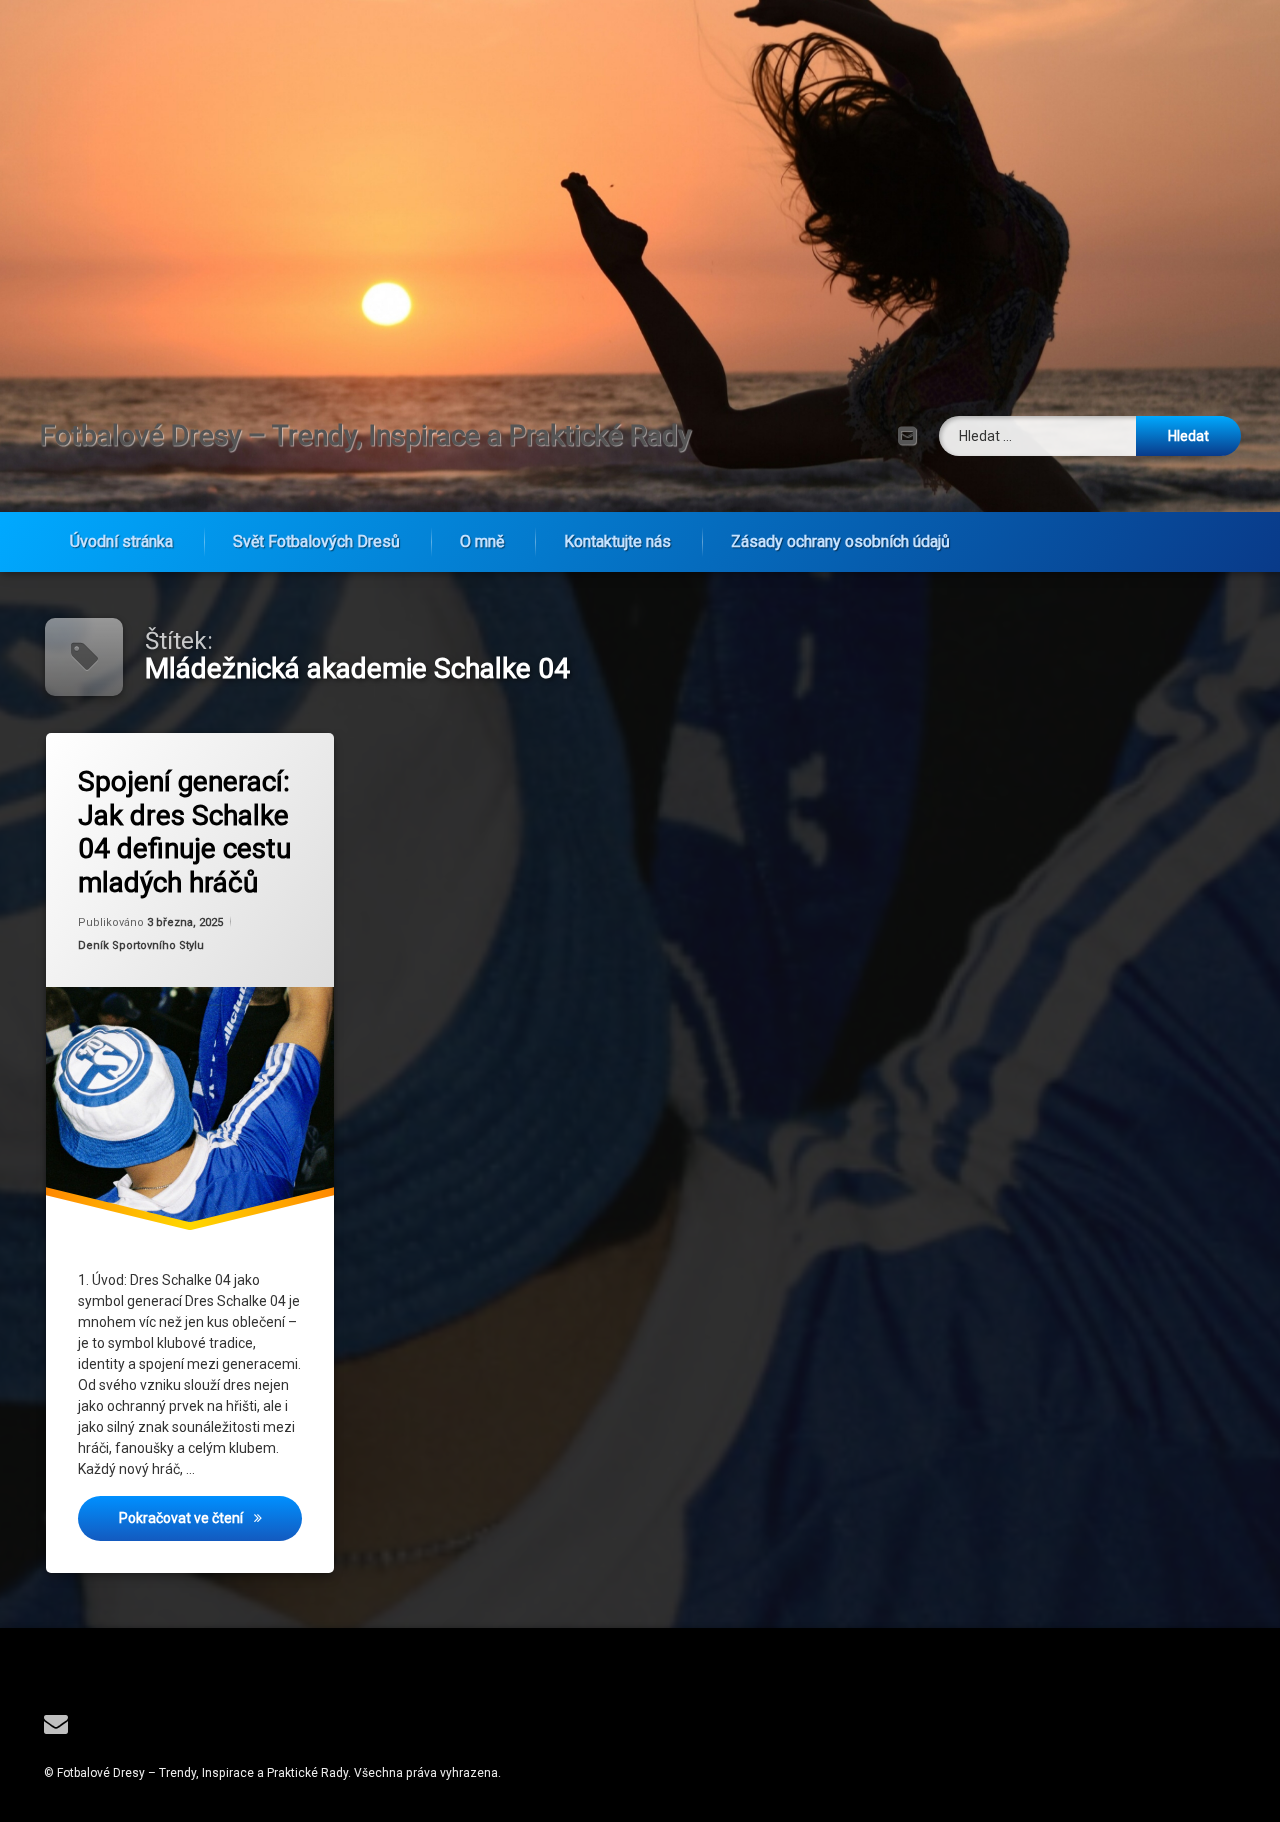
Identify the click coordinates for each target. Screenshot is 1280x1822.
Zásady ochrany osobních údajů (840, 541)
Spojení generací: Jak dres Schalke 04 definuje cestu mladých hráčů (184, 832)
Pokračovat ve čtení (210, 1517)
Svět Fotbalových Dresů (316, 541)
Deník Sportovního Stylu (141, 945)
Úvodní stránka (121, 541)
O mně (482, 541)
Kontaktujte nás (617, 541)
